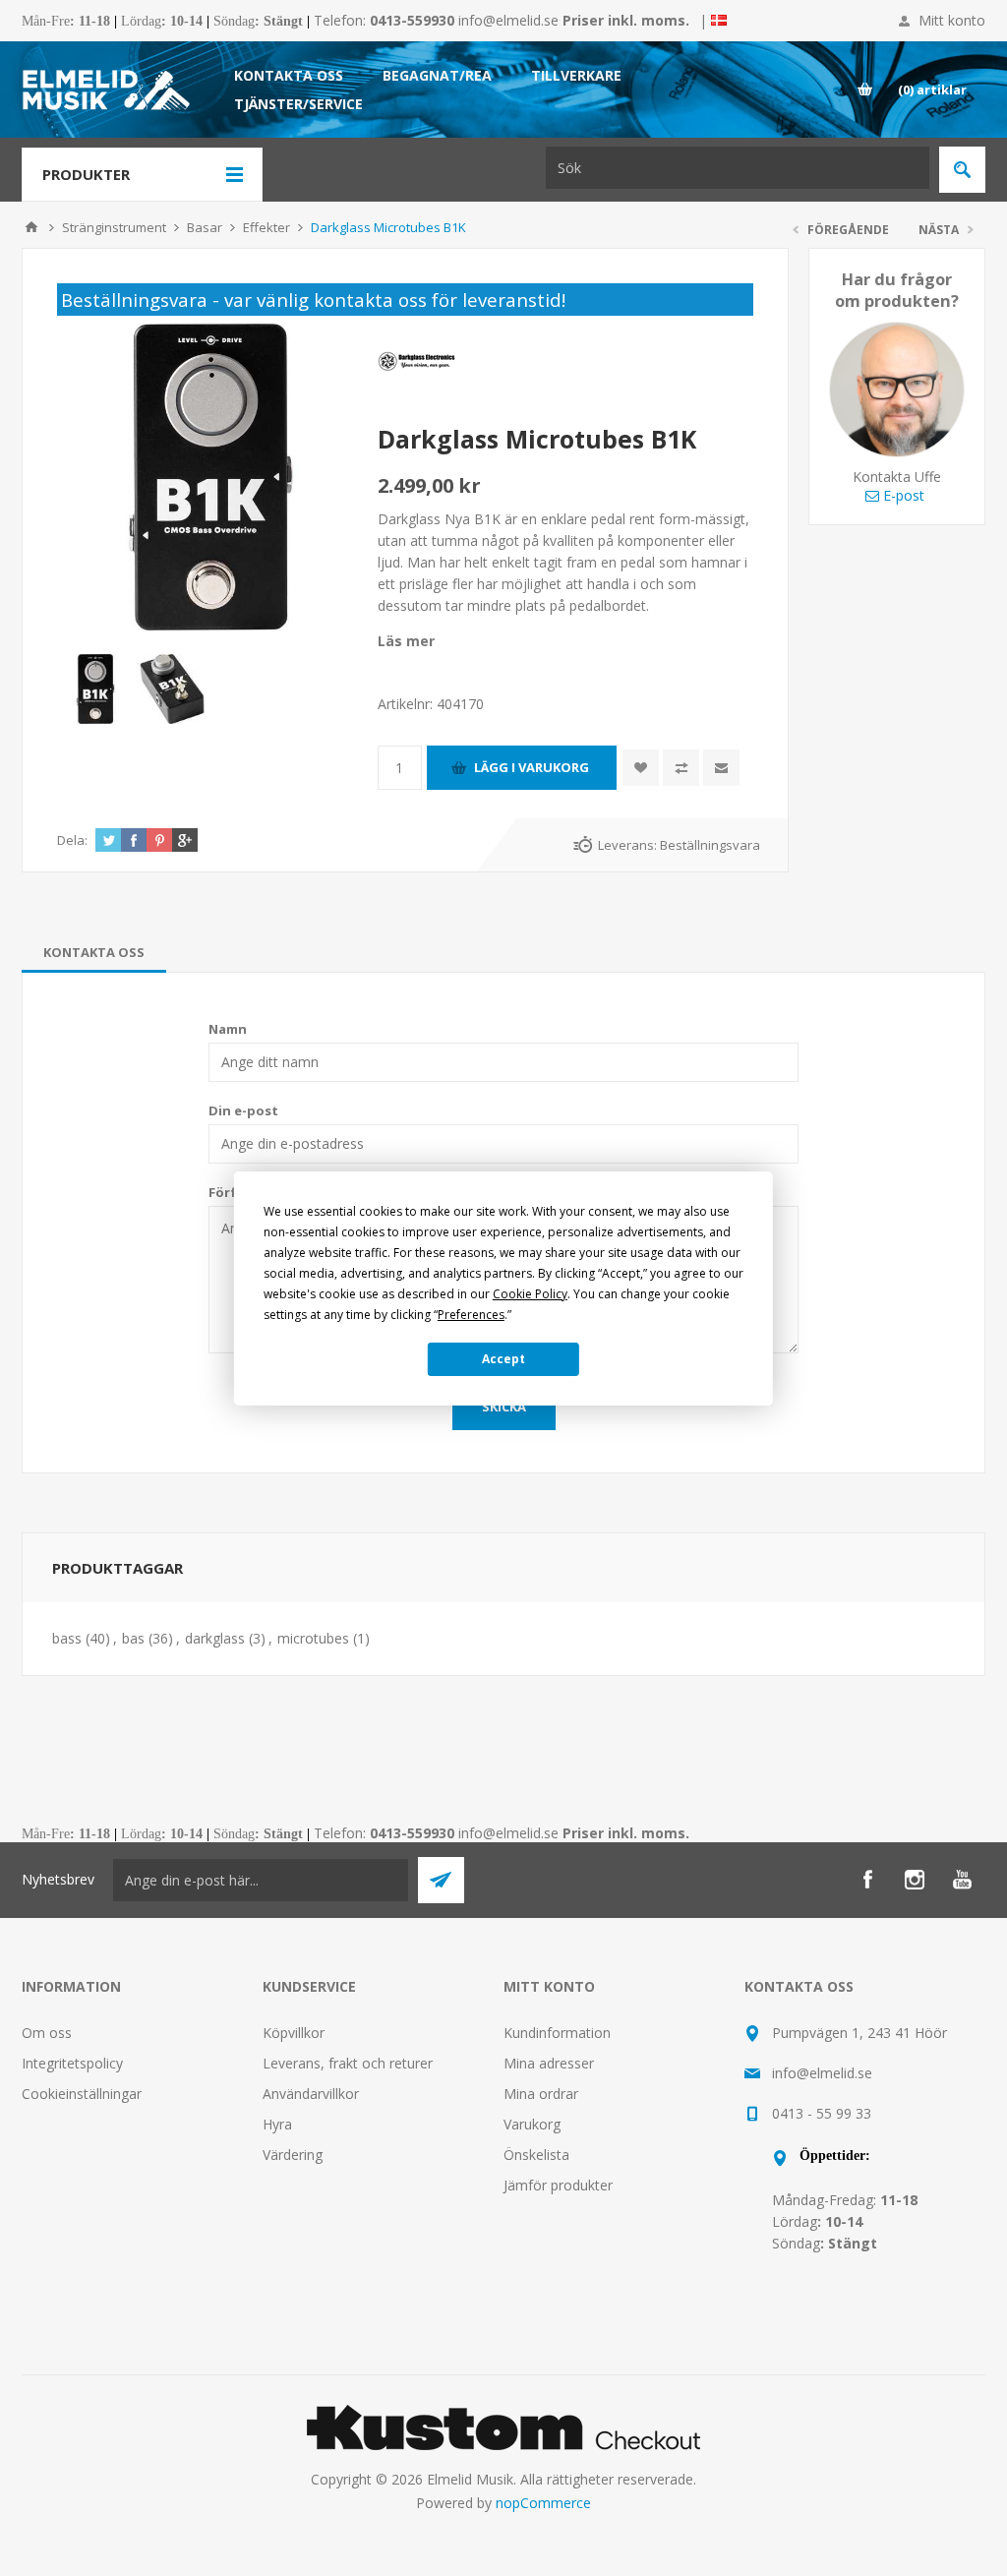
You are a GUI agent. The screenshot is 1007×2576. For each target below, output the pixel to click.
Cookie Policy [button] (530, 1294)
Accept (503, 1359)
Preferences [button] (471, 1315)
